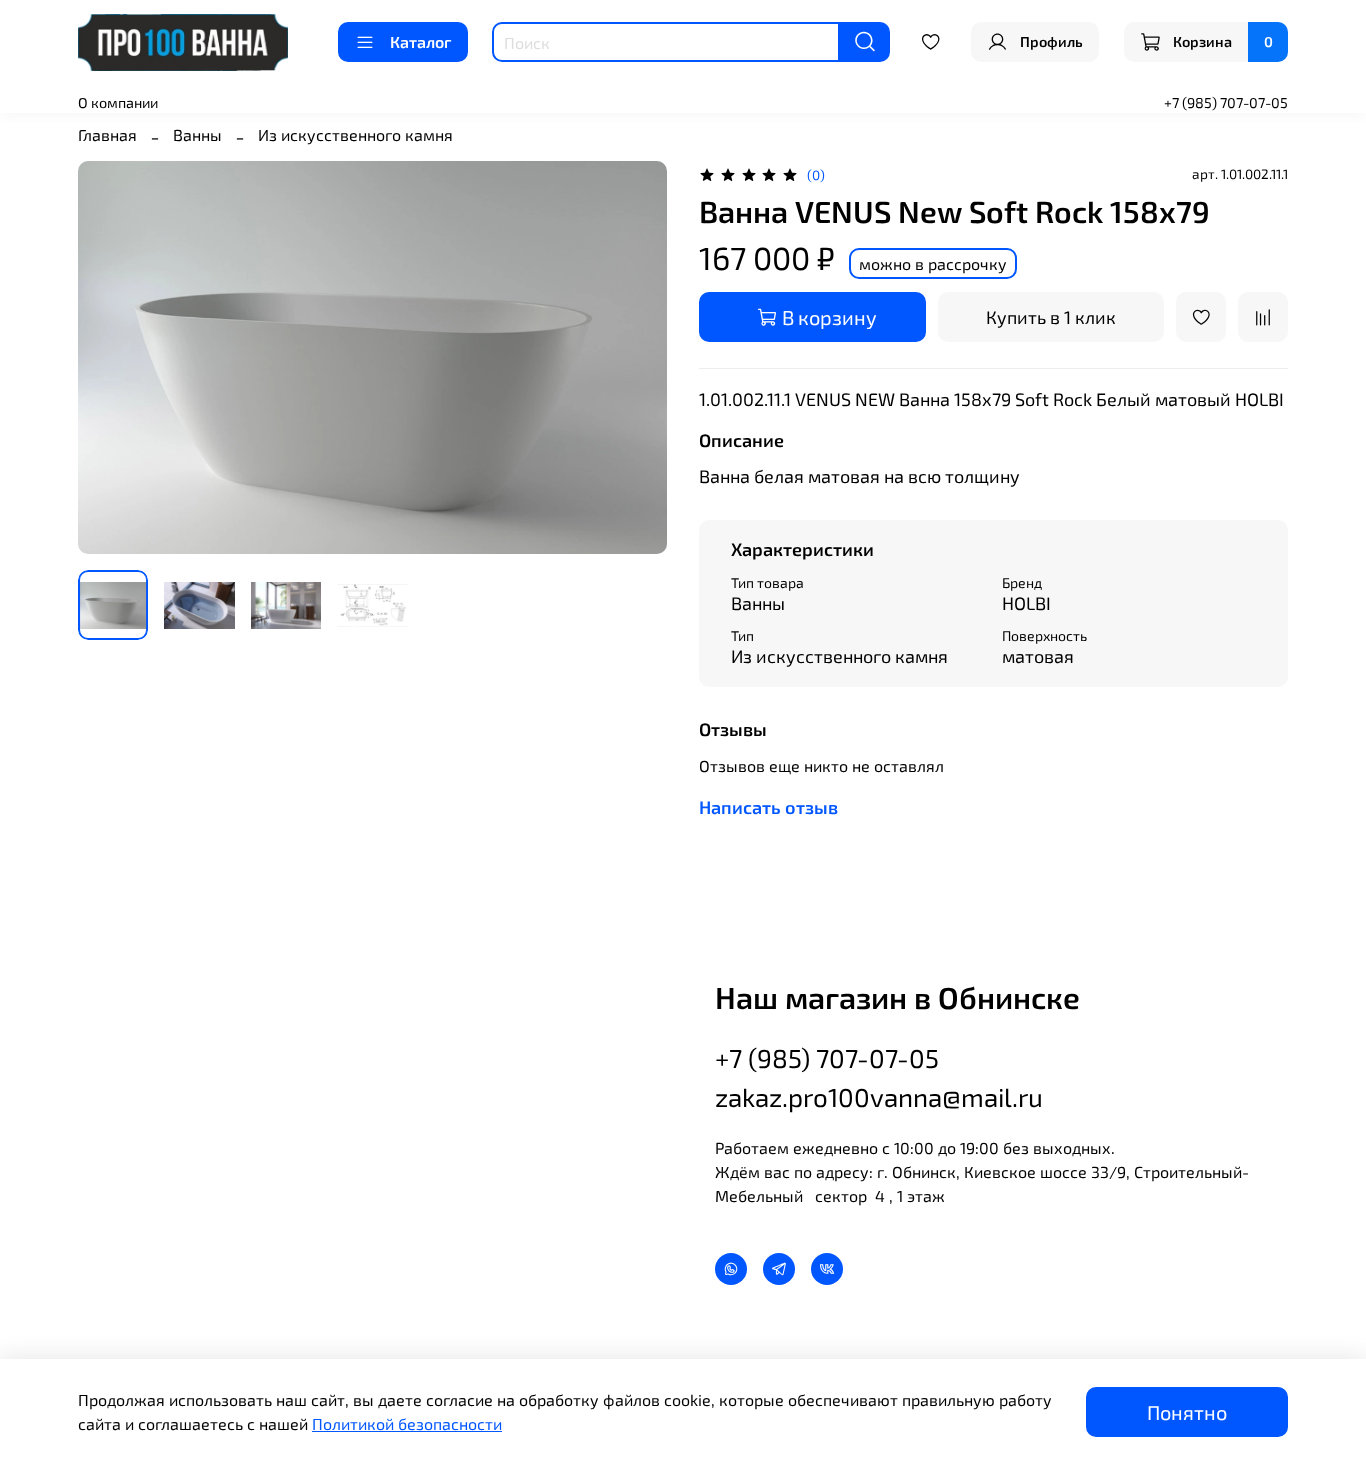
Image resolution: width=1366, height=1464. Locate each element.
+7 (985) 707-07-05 (1226, 102)
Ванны (197, 134)
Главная (107, 134)
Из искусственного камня (355, 134)
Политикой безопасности (407, 1423)
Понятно (1187, 1412)
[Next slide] (635, 357)
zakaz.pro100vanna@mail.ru (879, 1096)
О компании (118, 102)
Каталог (420, 41)
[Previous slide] (110, 357)
